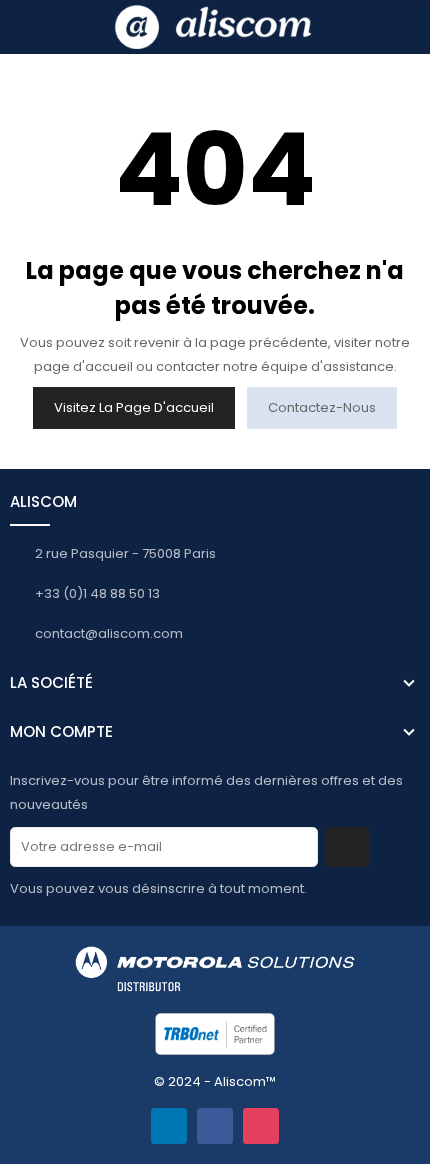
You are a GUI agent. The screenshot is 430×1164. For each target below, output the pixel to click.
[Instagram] (261, 1126)
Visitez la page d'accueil (134, 407)
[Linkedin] (169, 1126)
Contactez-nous (322, 407)
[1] (347, 847)
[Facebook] (215, 1126)
